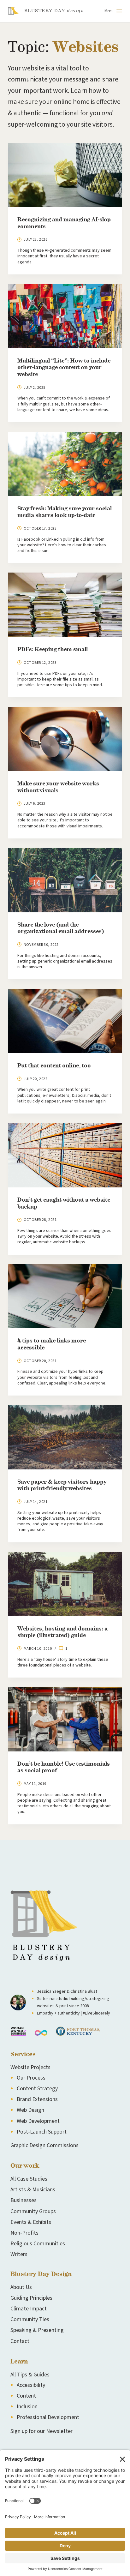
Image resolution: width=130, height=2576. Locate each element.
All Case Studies (29, 2179)
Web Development (38, 2121)
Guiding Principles (31, 2298)
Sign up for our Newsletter (41, 2431)
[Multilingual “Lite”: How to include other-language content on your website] (65, 316)
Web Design (30, 2110)
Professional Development (48, 2417)
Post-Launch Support (42, 2132)
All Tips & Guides (30, 2375)
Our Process (31, 2078)
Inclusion (27, 2407)
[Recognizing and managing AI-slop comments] (65, 175)
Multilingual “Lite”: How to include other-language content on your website (64, 368)
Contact (20, 2341)
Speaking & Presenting (37, 2330)
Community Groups (33, 2211)
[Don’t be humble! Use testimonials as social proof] (65, 1719)
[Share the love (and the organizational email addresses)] (65, 880)
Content (26, 2396)
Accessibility (31, 2385)
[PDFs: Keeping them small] (65, 605)
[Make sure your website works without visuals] (65, 739)
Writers (19, 2254)
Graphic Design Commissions (44, 2145)
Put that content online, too (54, 1066)
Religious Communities (38, 2244)
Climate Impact (29, 2309)
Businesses (24, 2200)
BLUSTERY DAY (54, 11)
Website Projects (30, 2067)
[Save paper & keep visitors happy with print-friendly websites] (65, 1437)
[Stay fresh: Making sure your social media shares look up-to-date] (65, 464)
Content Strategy (37, 2089)
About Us (21, 2287)
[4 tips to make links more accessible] (65, 1296)
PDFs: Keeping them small (53, 650)
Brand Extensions (37, 2099)
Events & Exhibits (31, 2222)
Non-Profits (24, 2233)
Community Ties (30, 2319)
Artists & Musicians (33, 2190)
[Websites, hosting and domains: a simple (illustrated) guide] (65, 1584)
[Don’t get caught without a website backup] (65, 1155)
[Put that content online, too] (65, 1021)
